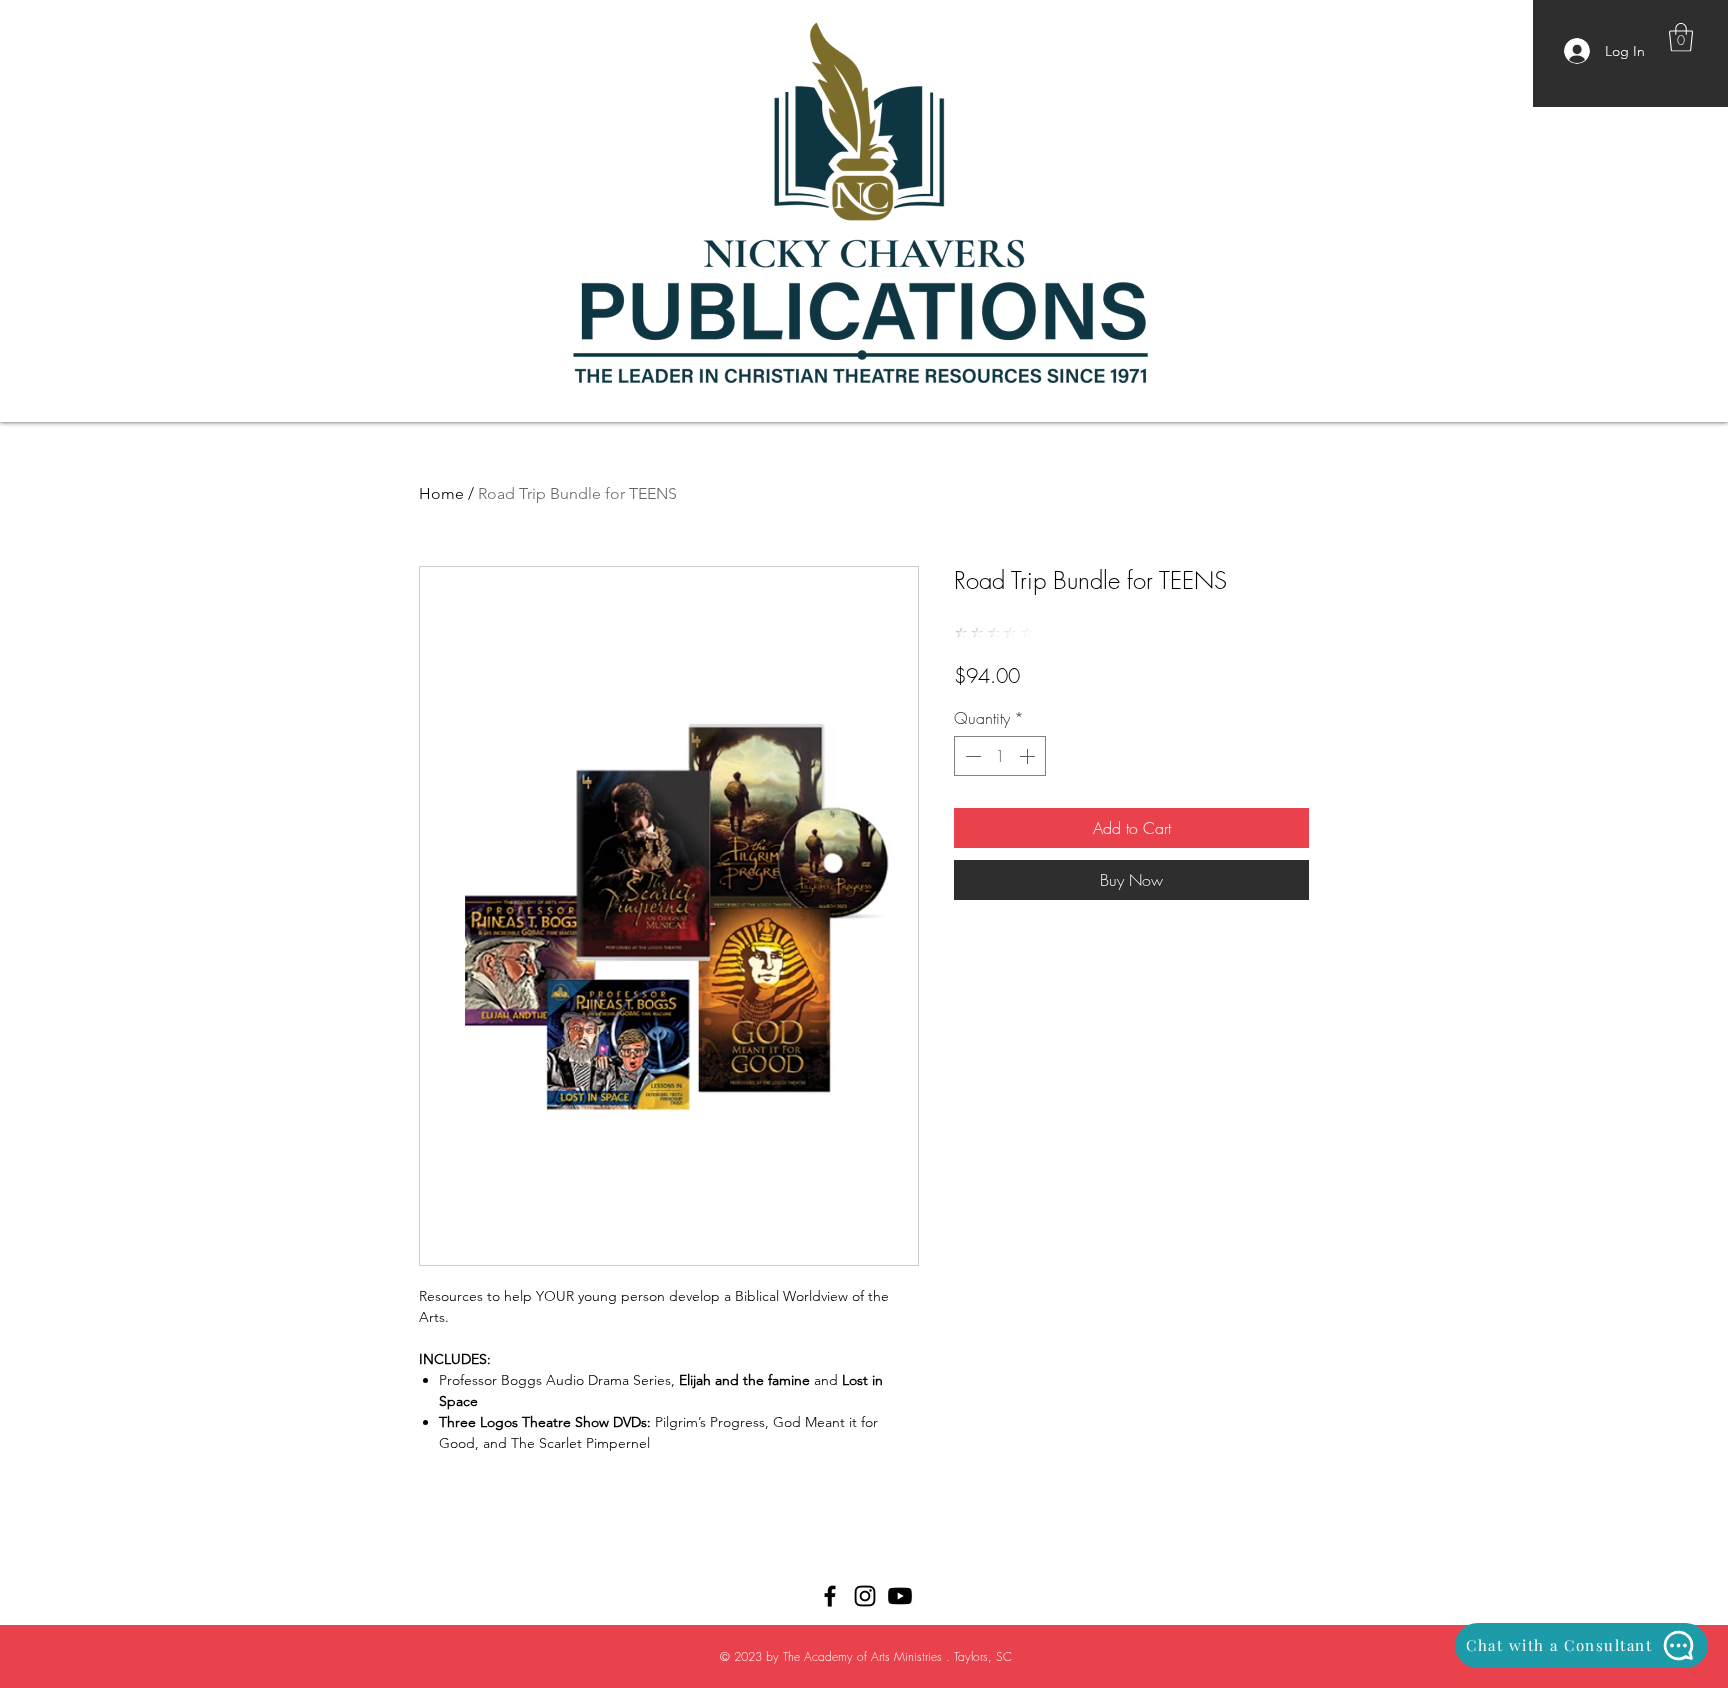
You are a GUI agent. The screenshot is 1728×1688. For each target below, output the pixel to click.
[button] (1681, 37)
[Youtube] (900, 1596)
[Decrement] (971, 756)
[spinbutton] (1000, 756)
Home (441, 493)
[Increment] (1029, 756)
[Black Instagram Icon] (865, 1596)
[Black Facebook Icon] (830, 1596)
